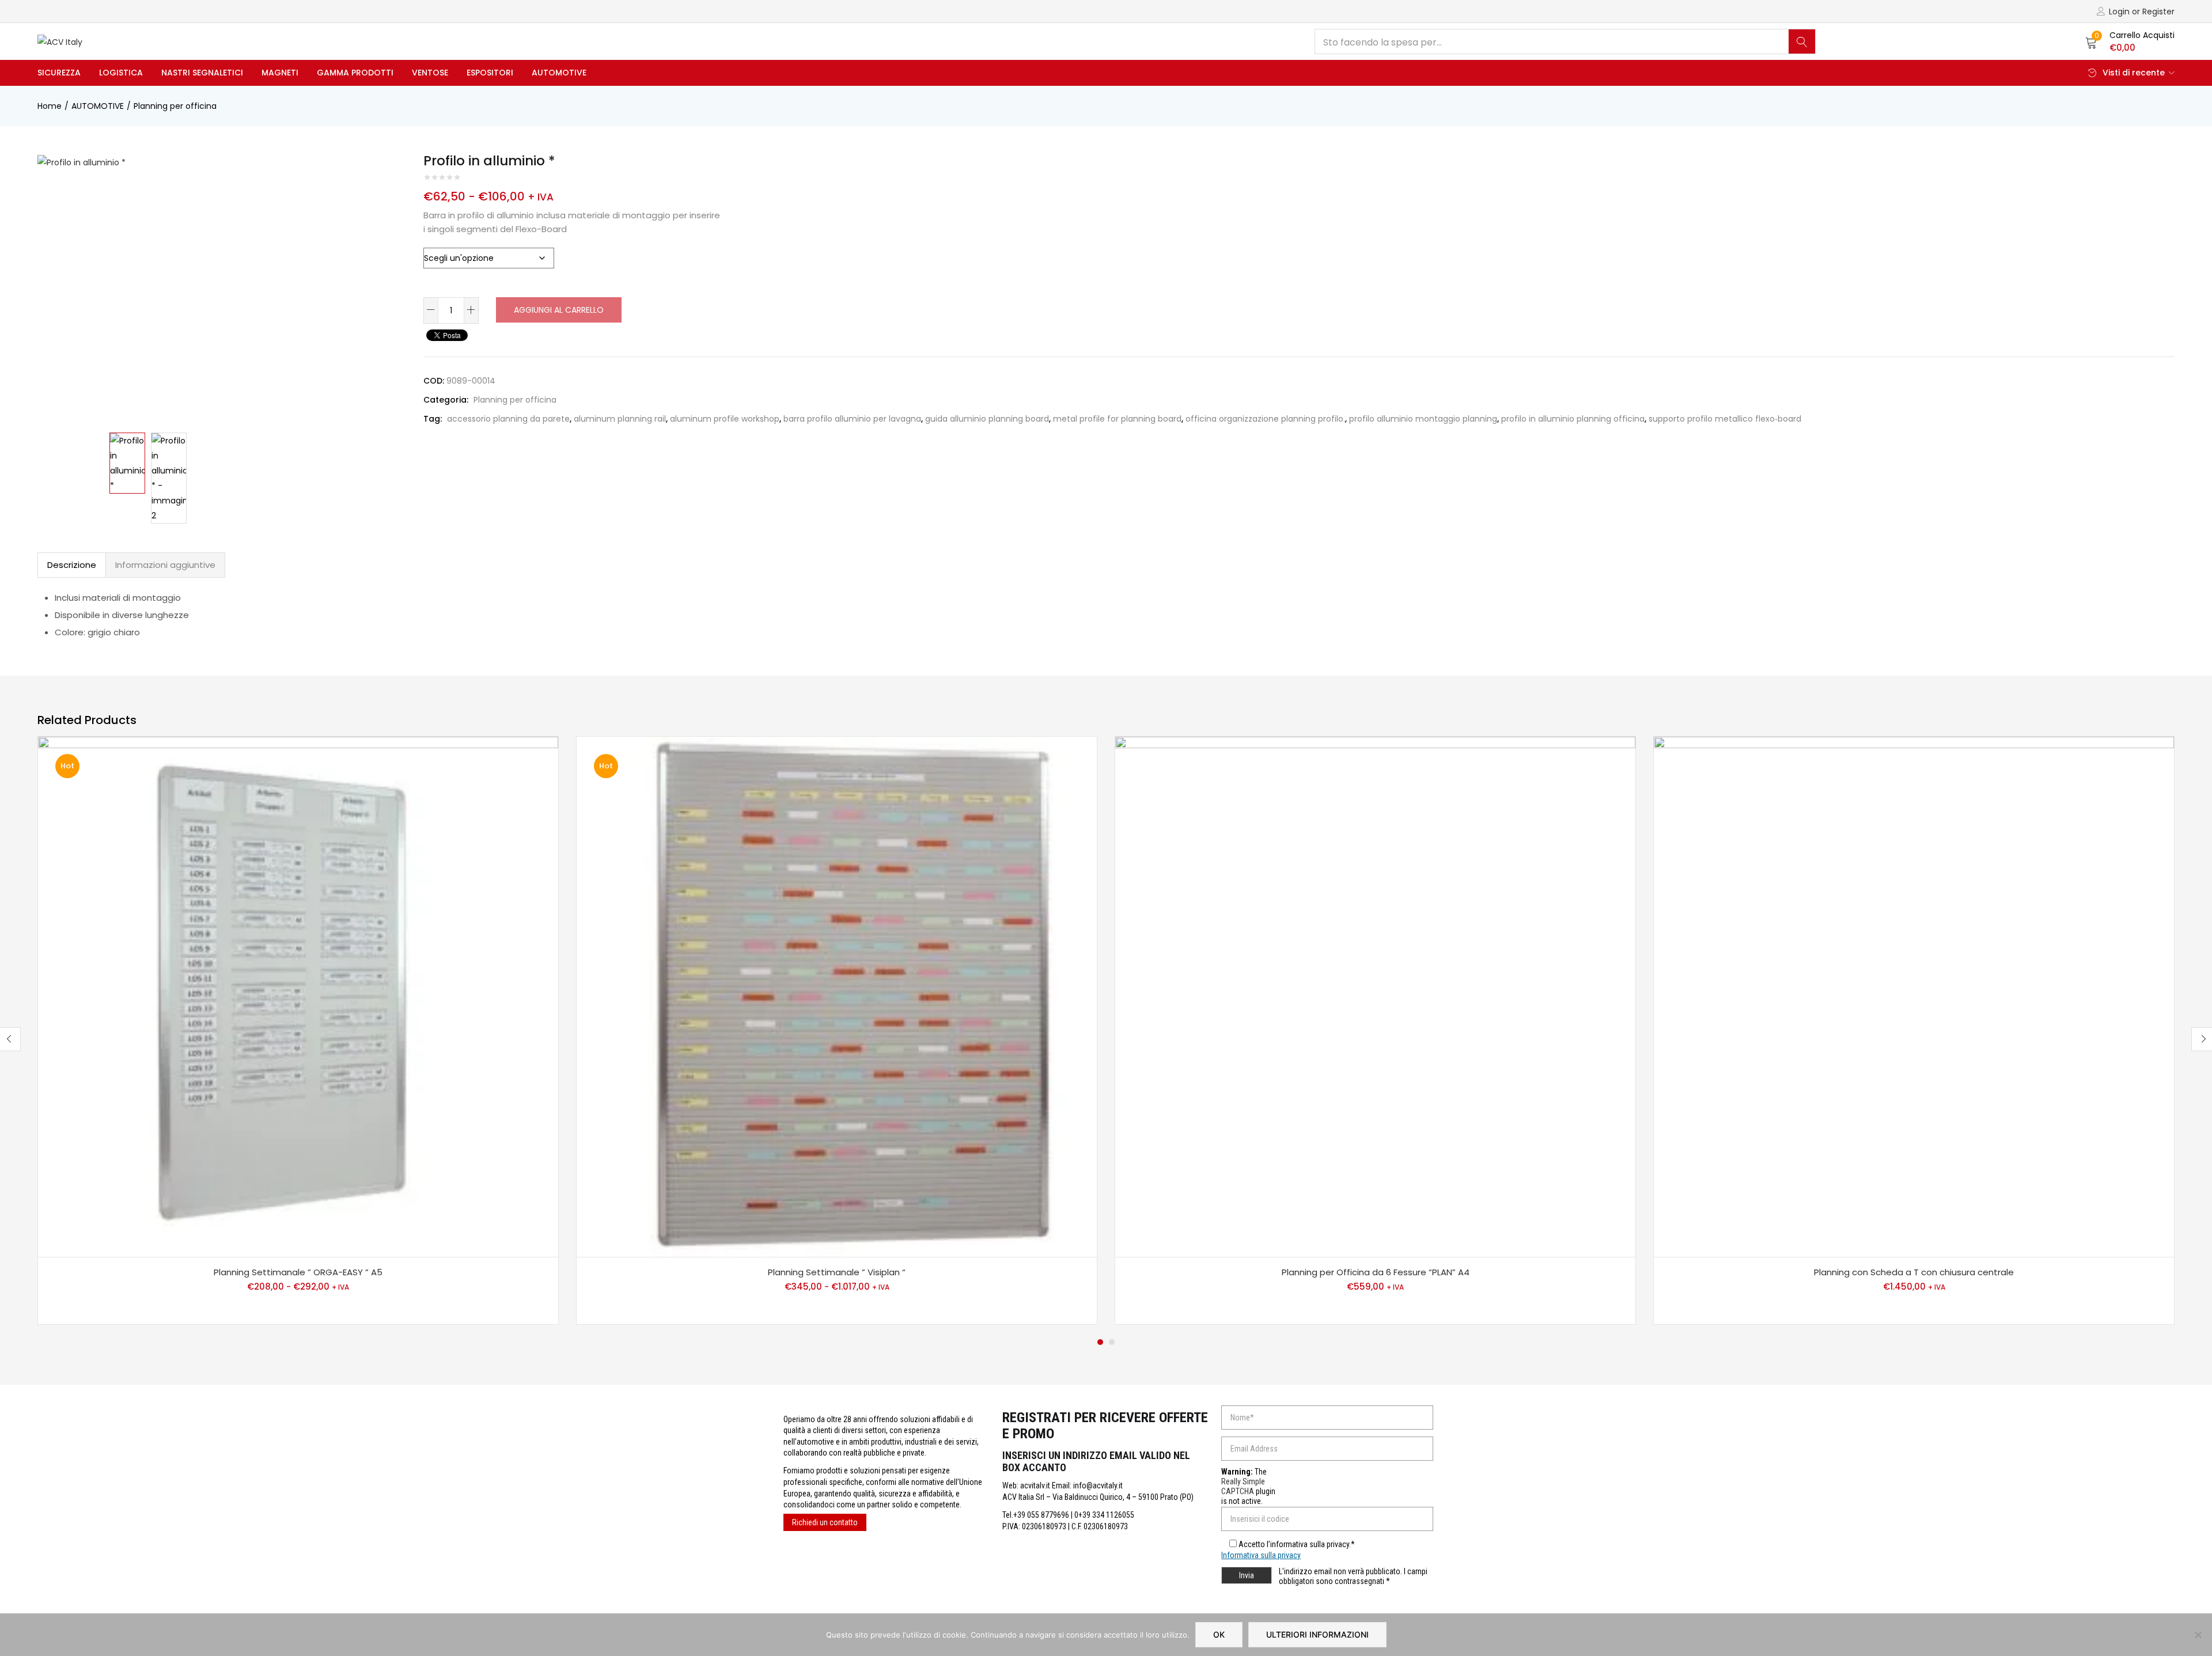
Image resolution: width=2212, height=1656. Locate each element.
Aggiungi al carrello (559, 310)
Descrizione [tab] (72, 565)
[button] (2130, 41)
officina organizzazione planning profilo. (1265, 419)
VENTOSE (430, 73)
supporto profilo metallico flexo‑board (1725, 419)
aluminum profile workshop (725, 419)
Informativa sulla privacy (1261, 1555)
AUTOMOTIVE (559, 73)
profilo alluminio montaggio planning (1423, 419)
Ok (1219, 1634)
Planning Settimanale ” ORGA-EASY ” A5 (298, 1272)
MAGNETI (280, 73)
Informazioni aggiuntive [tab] (165, 565)
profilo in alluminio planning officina (1573, 419)
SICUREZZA (59, 73)
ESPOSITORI (490, 73)
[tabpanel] (298, 1030)
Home (50, 106)
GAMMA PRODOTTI (355, 73)
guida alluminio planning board (987, 419)
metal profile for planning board (1117, 419)
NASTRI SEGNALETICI (202, 73)
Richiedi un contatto (825, 1522)
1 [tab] (1100, 1342)
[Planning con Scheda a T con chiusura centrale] (1914, 997)
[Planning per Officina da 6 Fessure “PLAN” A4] (1375, 997)
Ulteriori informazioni (1317, 1634)
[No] (2198, 1635)
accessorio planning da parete (508, 419)
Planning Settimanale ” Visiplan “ (837, 1272)
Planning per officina (175, 106)
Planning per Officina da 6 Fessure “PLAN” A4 (1376, 1272)
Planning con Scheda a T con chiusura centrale (1914, 1272)
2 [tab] (1112, 1342)
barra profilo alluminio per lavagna (852, 419)
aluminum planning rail (620, 419)
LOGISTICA (121, 73)
